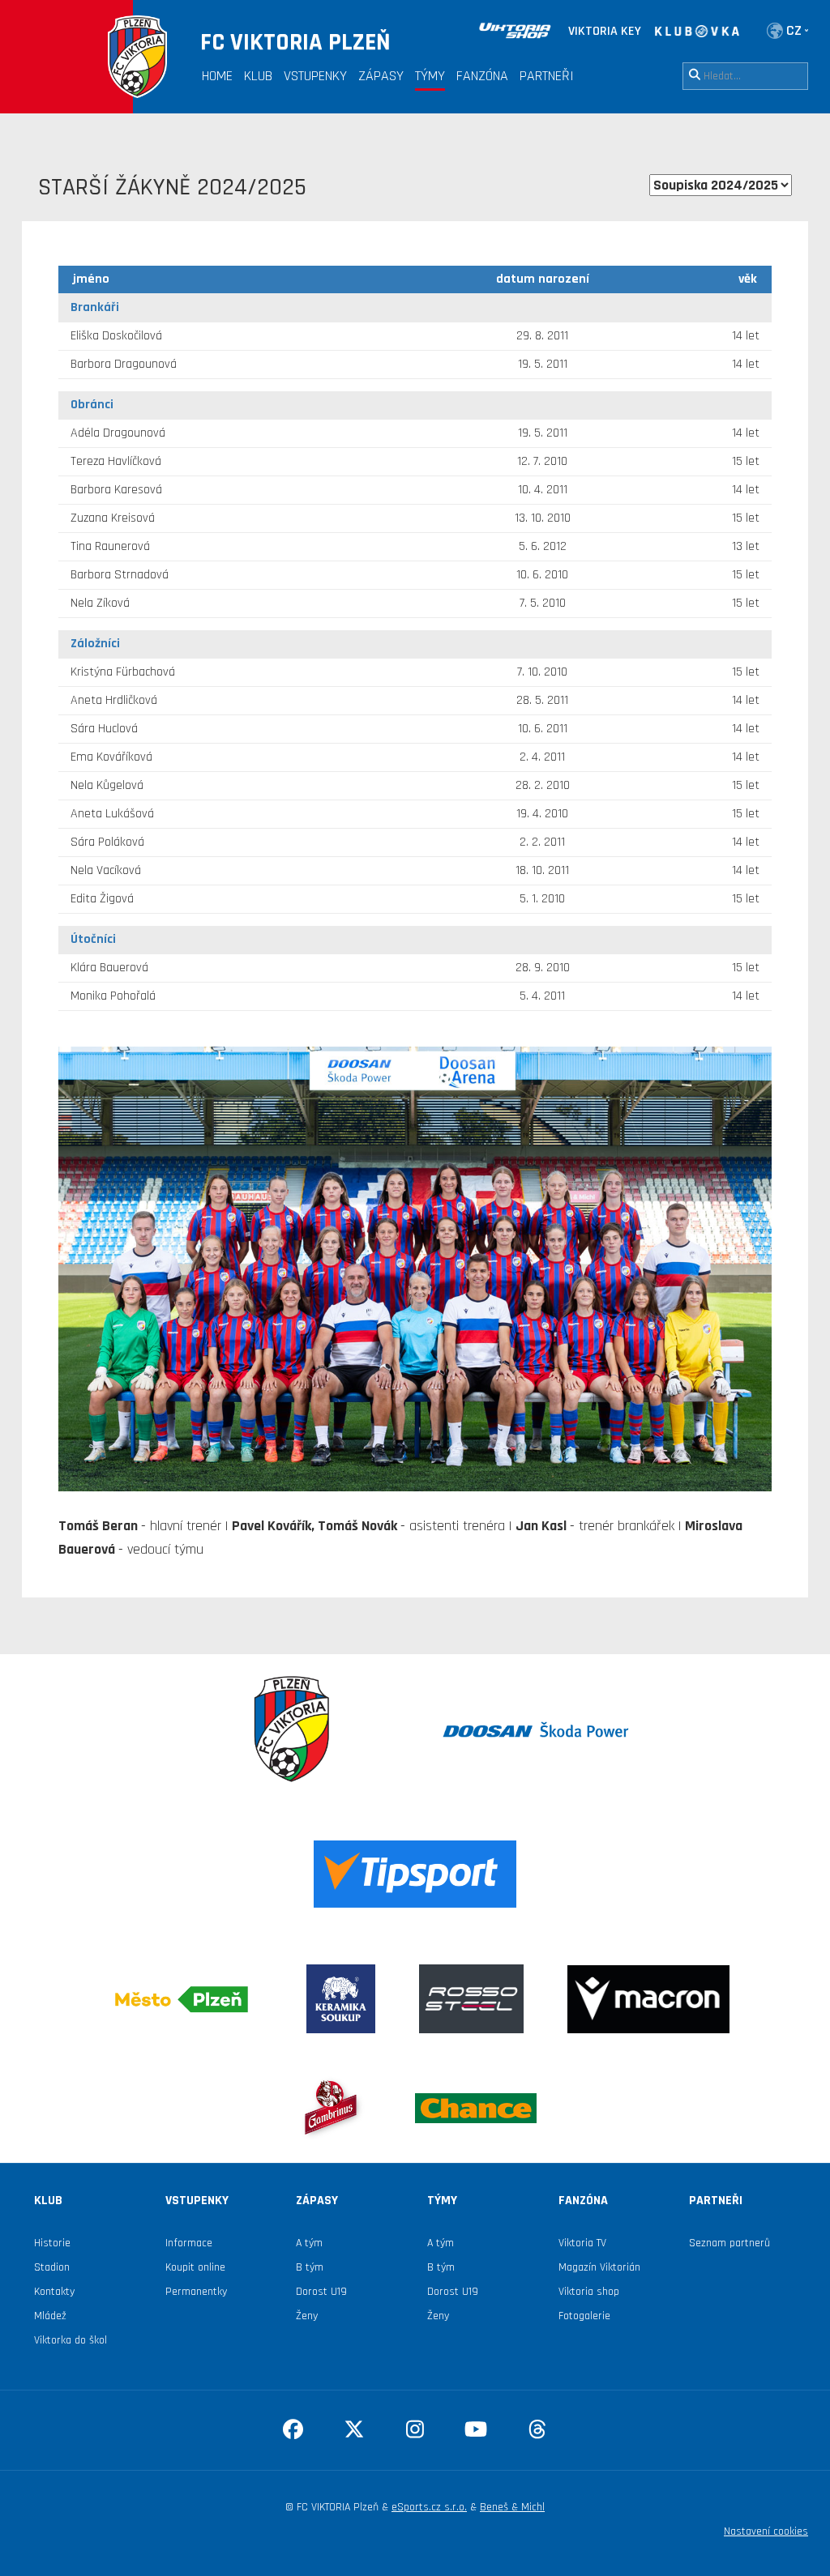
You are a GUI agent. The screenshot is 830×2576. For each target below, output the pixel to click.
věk (748, 279)
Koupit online (195, 2267)
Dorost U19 (321, 2292)
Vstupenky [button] (315, 76)
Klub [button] (258, 76)
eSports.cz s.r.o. (429, 2507)
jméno (91, 279)
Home (217, 76)
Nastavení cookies (766, 2531)
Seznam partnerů (729, 2243)
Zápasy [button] (381, 76)
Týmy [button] (430, 76)
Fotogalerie (584, 2316)
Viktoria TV (582, 2243)
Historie (52, 2243)
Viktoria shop (589, 2292)
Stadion (52, 2267)
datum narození (543, 279)
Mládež (50, 2316)
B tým (310, 2267)
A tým (309, 2243)
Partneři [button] (547, 76)
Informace (189, 2243)
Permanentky (196, 2292)
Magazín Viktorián (599, 2267)
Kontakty (54, 2292)
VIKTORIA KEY (605, 31)
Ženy (307, 2316)
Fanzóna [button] (482, 76)
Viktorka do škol (71, 2340)
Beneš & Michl (512, 2507)
